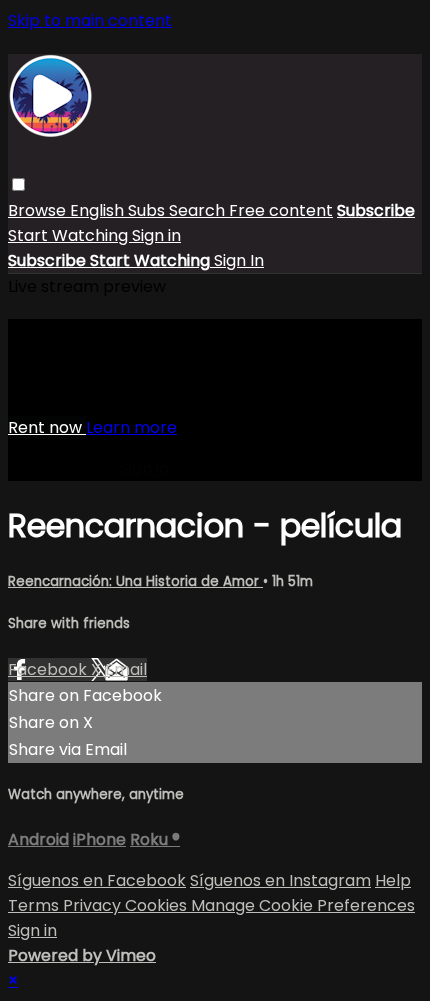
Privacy (94, 905)
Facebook (49, 669)
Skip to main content (90, 20)
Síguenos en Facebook (97, 880)
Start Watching (70, 235)
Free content (281, 210)
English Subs (119, 210)
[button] (18, 184)
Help (393, 880)
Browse (39, 210)
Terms (35, 905)
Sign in (156, 235)
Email (126, 669)
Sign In (239, 260)
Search (199, 210)
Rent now (47, 427)
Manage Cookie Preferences (303, 905)
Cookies (158, 905)
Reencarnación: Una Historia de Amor (135, 581)
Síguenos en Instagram (280, 880)
